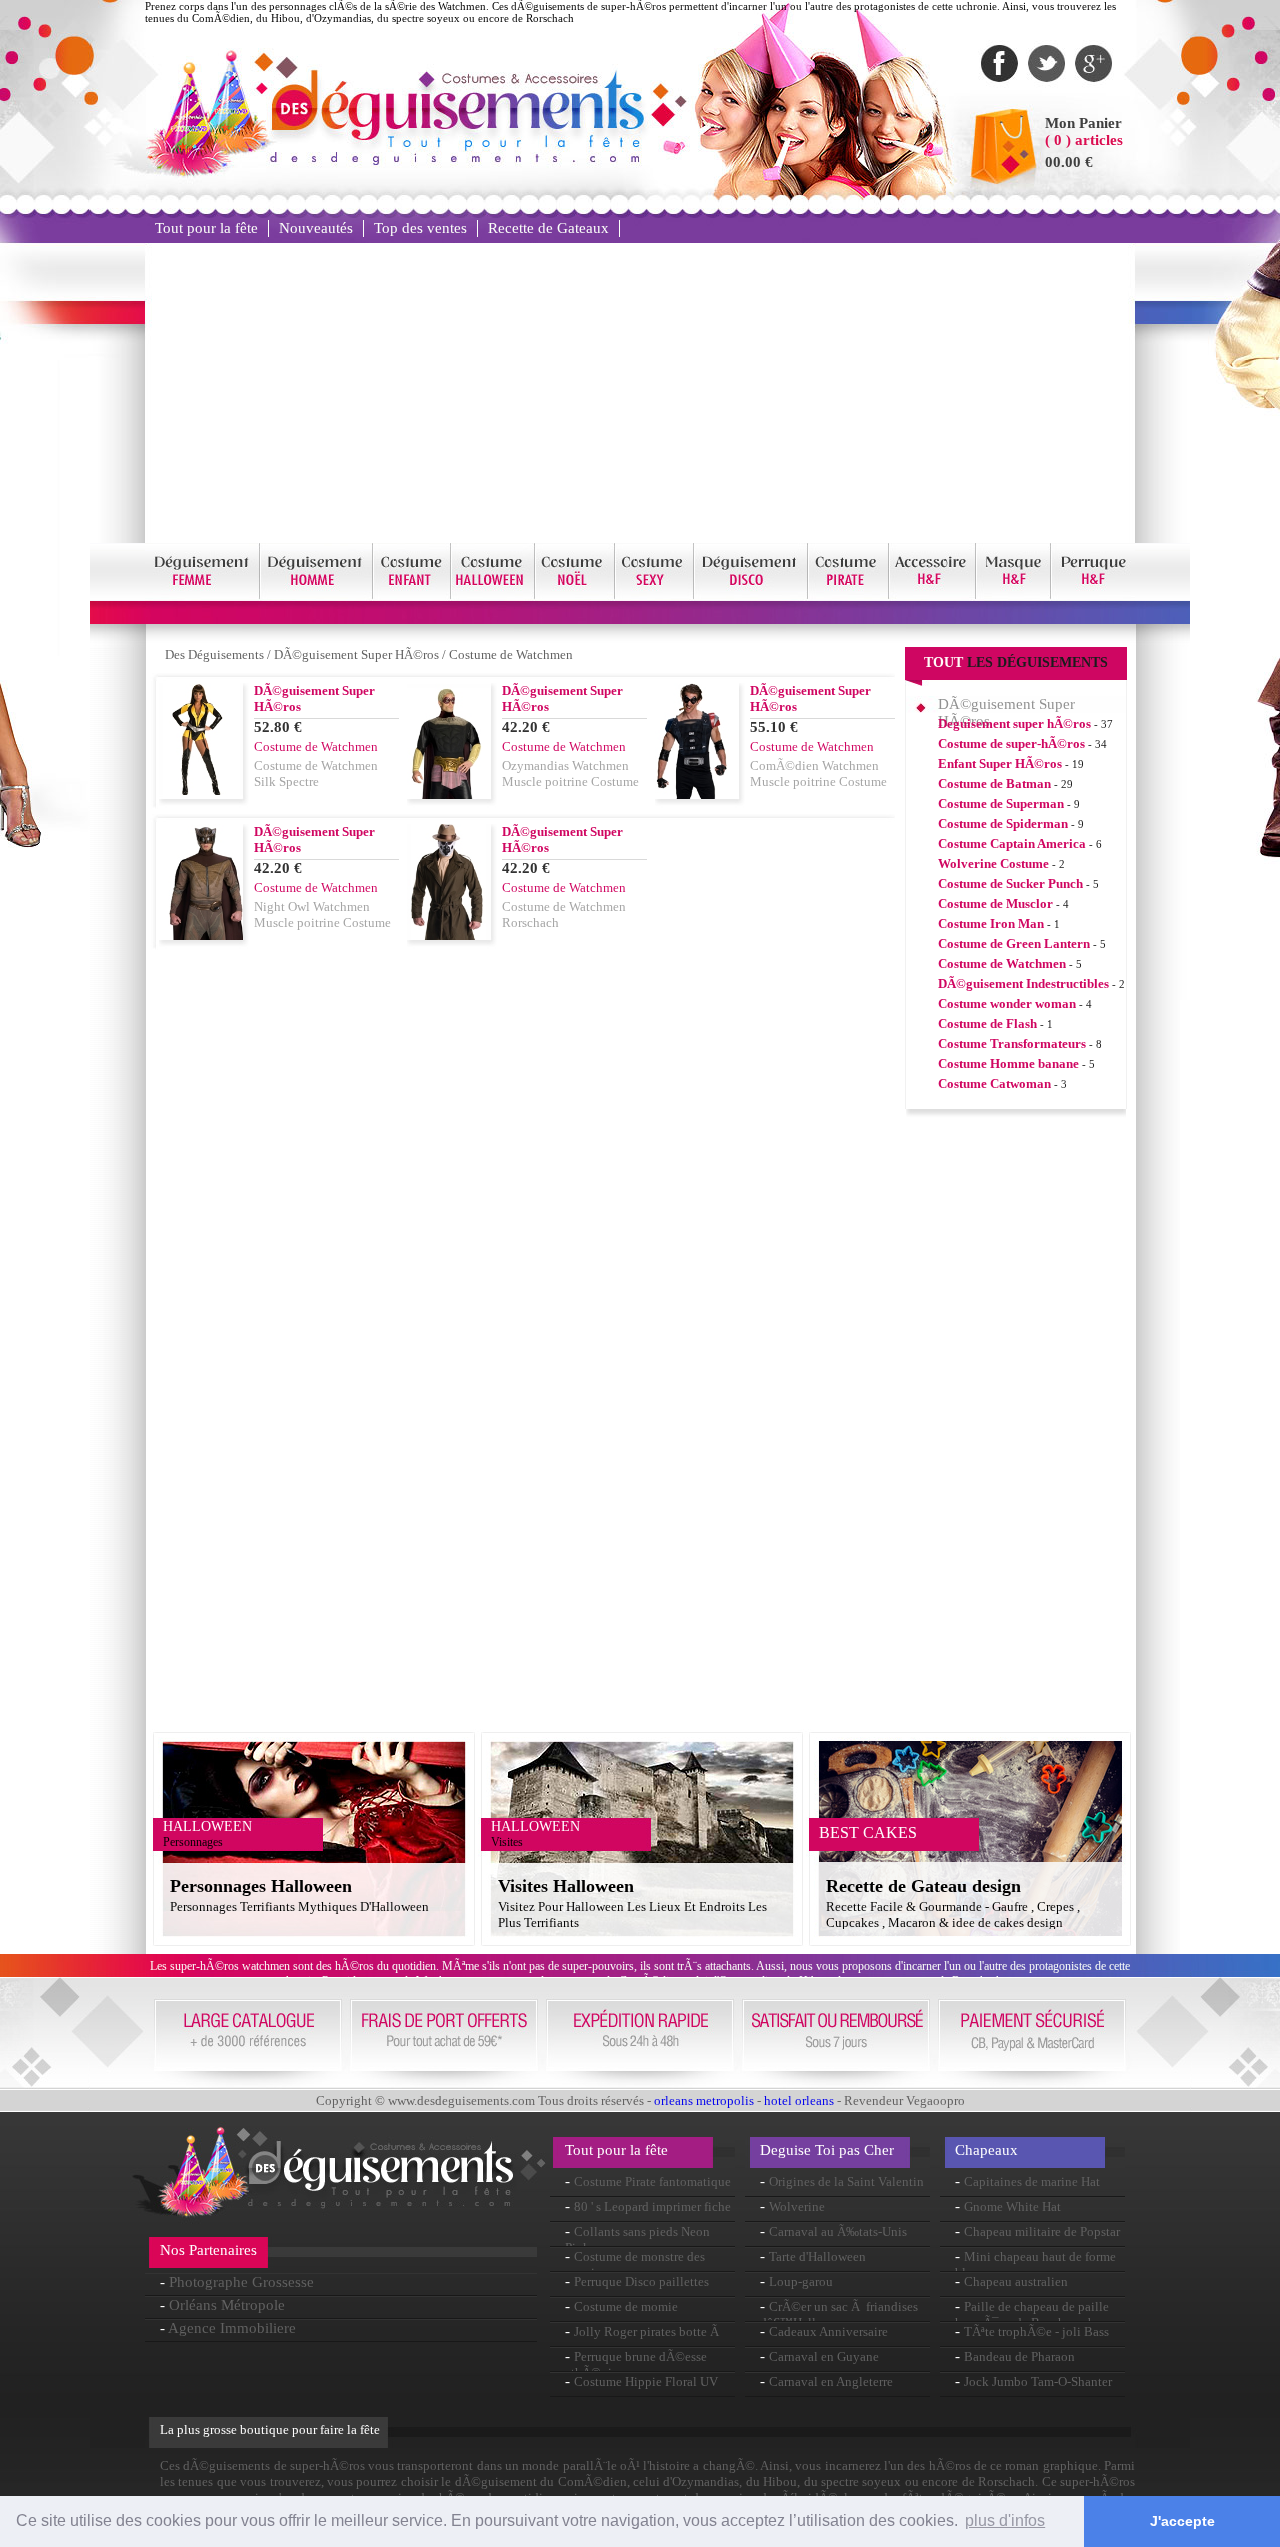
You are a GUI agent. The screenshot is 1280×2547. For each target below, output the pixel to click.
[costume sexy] (654, 595)
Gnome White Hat (1012, 2206)
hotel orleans (799, 2100)
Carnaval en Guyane (824, 2356)
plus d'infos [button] (1005, 2520)
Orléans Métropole (227, 2305)
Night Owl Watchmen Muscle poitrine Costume (322, 914)
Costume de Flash (987, 1023)
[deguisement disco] (751, 595)
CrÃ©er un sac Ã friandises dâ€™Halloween (839, 2314)
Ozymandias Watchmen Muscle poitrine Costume (570, 773)
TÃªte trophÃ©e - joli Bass (1036, 2331)
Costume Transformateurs (1012, 1043)
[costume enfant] (412, 595)
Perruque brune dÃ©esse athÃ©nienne (636, 2364)
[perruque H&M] (1093, 595)
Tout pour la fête (206, 228)
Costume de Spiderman (1003, 823)
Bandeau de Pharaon (1019, 2356)
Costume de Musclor (995, 903)
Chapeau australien (1016, 2281)
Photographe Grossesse (241, 2282)
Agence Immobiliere (232, 2328)
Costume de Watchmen (511, 654)
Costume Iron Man (991, 923)
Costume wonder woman (1007, 1003)
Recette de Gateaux (548, 228)
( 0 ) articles (1084, 140)
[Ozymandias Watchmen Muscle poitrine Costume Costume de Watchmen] (449, 793)
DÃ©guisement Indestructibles (1023, 983)
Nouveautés (316, 228)
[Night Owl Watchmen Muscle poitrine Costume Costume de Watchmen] (201, 934)
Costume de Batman (994, 783)
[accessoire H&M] (932, 595)
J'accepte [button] (1182, 2521)
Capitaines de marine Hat (1032, 2181)
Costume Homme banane (1008, 1063)
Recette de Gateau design (923, 1886)
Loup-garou (801, 2281)
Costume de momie (626, 2306)
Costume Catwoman (994, 1083)
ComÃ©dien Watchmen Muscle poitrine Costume (818, 773)
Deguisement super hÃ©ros (1014, 723)
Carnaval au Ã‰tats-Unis (838, 2231)
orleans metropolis (704, 2100)
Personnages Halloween (261, 1886)
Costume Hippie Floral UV (646, 2381)
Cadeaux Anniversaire (828, 2331)
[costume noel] (575, 595)
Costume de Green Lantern (1014, 943)
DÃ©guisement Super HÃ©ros (356, 654)
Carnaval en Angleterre (831, 2381)
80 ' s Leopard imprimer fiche (652, 2206)
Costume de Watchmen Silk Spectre (316, 773)
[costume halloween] (493, 595)
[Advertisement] (640, 393)
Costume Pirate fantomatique (652, 2181)
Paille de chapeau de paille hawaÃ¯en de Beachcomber (1032, 2314)
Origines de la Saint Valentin (846, 2181)
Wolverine (797, 2206)
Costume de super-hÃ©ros (1011, 743)
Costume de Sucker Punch (1010, 883)
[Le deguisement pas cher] (456, 159)
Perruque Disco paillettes (641, 2281)
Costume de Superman (1001, 803)
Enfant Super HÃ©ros (1000, 763)
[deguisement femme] (202, 595)
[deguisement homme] (316, 595)
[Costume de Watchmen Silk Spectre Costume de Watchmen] (201, 789)
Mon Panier (1083, 123)
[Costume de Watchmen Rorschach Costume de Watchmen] (449, 934)
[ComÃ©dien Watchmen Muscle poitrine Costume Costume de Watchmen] (697, 793)
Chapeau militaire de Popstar (1042, 2231)
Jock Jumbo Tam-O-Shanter (1038, 2381)
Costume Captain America (1012, 843)
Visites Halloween (566, 1886)
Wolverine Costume (993, 863)
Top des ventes (420, 228)
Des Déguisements (214, 654)
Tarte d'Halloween (817, 2256)
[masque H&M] (1013, 595)
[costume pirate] (848, 595)
